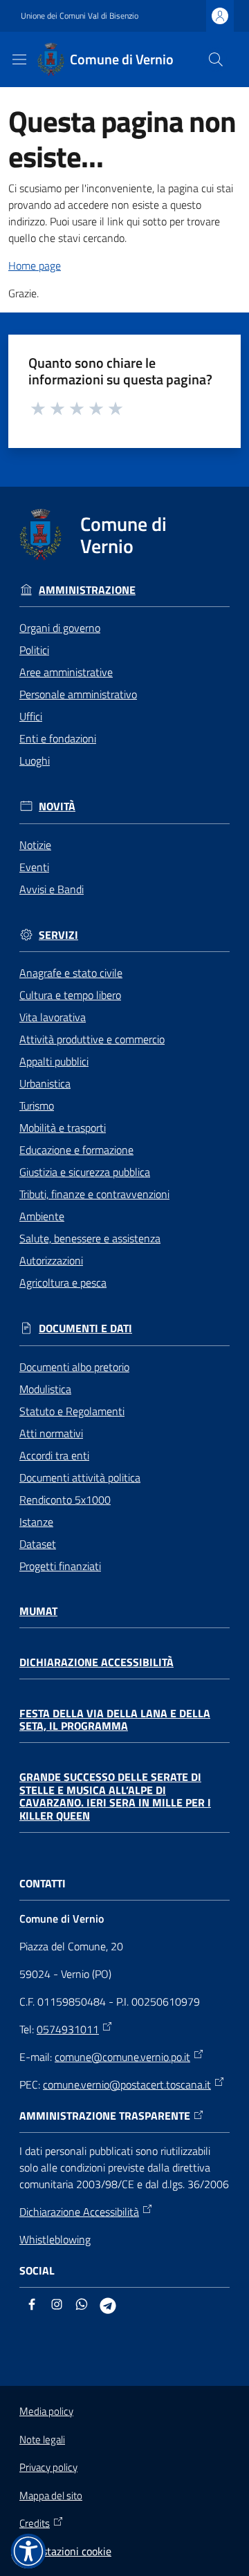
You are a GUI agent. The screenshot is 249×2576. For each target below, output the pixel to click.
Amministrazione (87, 590)
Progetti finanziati (60, 1566)
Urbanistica (45, 1083)
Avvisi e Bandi (52, 889)
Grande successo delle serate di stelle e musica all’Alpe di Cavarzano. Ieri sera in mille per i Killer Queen (115, 1796)
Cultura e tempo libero (70, 995)
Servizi (58, 935)
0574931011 (68, 2029)
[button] (216, 59)
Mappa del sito (51, 2495)
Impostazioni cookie (65, 2551)
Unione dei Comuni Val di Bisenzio (80, 16)
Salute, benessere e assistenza (90, 1238)
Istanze (36, 1522)
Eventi (34, 867)
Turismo (37, 1105)
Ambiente (42, 1216)
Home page (35, 265)
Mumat (38, 1611)
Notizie (35, 845)
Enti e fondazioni (58, 738)
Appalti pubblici (54, 1061)
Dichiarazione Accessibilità (96, 1662)
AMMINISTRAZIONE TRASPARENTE (105, 2116)
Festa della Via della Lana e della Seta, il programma (115, 1720)
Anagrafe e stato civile (71, 973)
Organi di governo (60, 628)
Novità (57, 806)
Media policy (46, 2411)
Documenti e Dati (85, 1328)
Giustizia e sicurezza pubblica (85, 1172)
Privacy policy (48, 2467)
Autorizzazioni (51, 1260)
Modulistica (45, 1389)
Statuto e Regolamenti (72, 1411)
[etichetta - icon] (39, 408)
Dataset (38, 1544)
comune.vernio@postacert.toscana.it (127, 2084)
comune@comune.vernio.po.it (122, 2057)
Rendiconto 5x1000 (65, 1500)
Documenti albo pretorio (74, 1367)
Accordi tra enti (54, 1455)
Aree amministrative (66, 672)
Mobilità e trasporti (63, 1128)
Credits (35, 2523)
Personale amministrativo (78, 694)
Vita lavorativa (53, 1017)
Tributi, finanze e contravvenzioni (94, 1194)
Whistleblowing (55, 2239)
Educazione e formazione (76, 1150)
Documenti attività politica (80, 1477)
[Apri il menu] (19, 59)
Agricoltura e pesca (63, 1282)
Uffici (31, 716)
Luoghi (35, 760)
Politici (34, 650)
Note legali (42, 2439)
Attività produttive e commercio (92, 1039)
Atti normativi (51, 1433)
